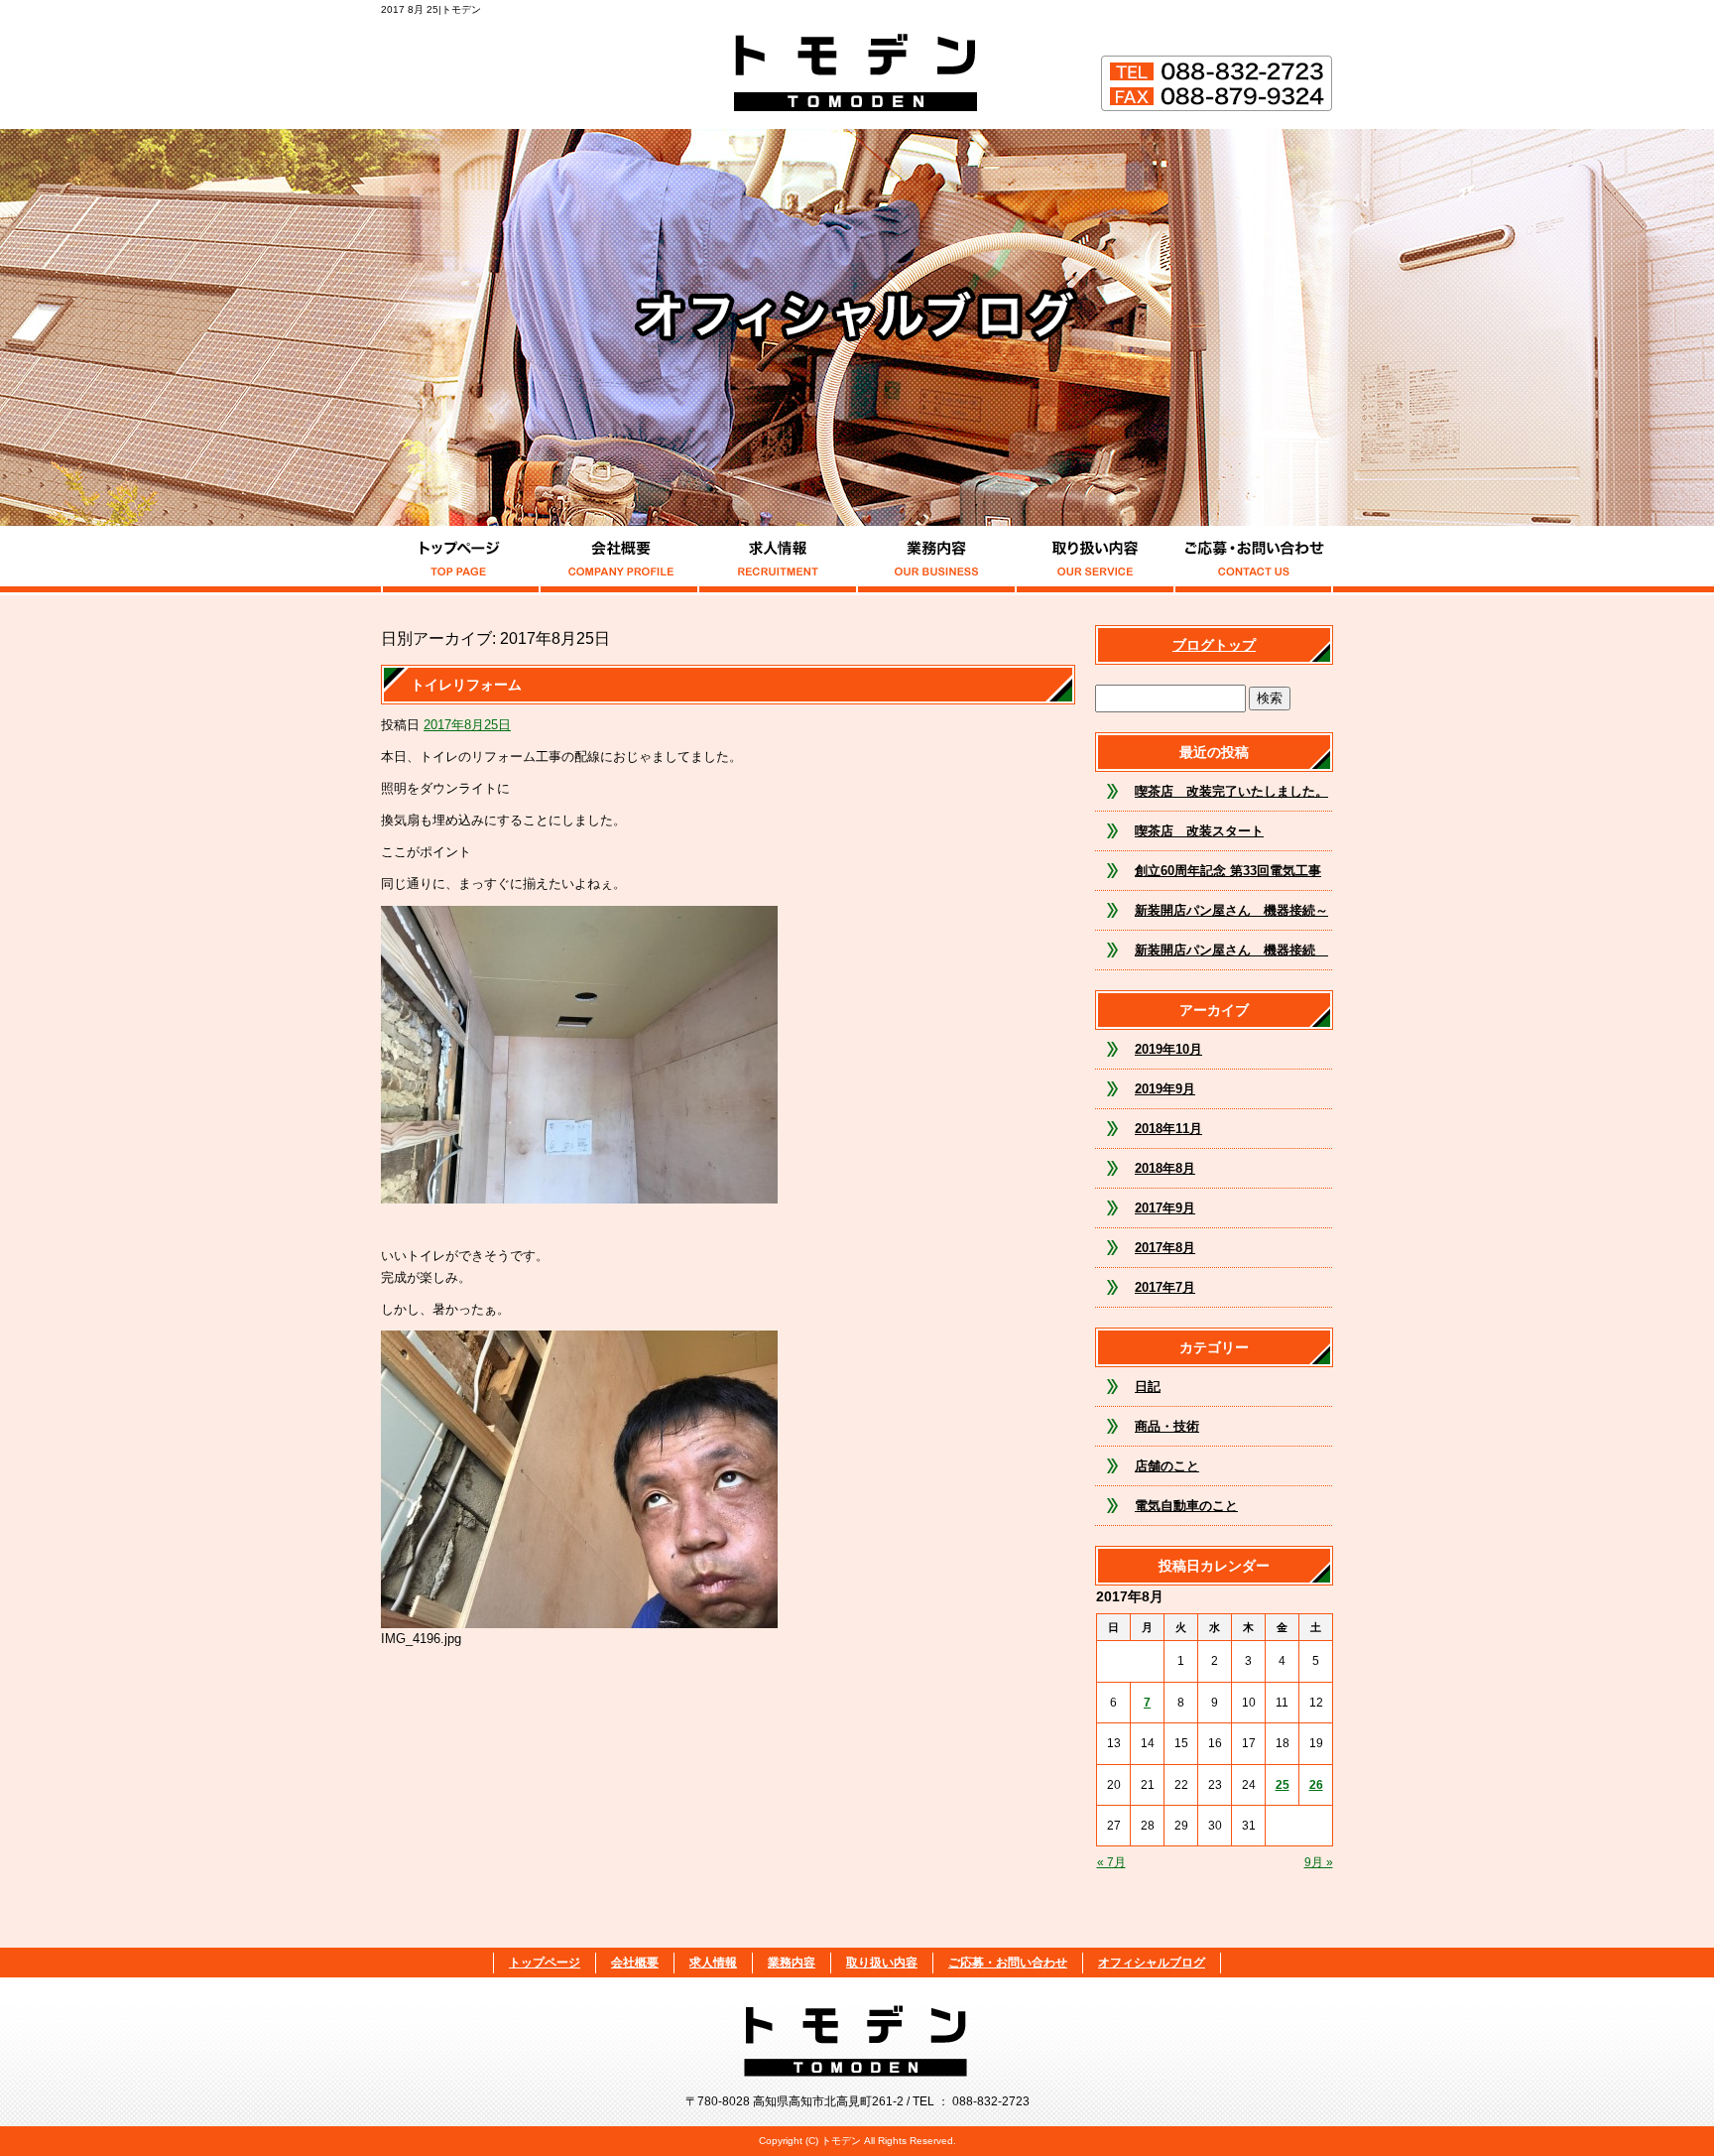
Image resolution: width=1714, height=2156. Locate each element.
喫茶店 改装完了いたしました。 (1231, 791)
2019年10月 (1168, 1049)
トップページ (460, 561)
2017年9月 (1165, 1208)
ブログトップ (1214, 645)
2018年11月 (1168, 1129)
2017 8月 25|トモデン (431, 9)
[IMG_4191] (579, 1191)
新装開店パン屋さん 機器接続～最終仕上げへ (1231, 917)
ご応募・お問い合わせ (1254, 561)
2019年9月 (1165, 1089)
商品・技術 (1167, 1426)
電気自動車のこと (1186, 1506)
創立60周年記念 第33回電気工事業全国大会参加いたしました (1228, 877)
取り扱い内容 (1095, 561)
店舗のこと (1167, 1466)
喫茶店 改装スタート (1199, 831)
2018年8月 (1165, 1168)
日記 (1148, 1387)
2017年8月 (1165, 1248)
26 (1316, 1785)
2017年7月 (1165, 1287)
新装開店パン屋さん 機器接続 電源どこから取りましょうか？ (1231, 956)
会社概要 (619, 561)
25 (1283, 1785)
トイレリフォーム (466, 685)
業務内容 (936, 561)
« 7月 (1111, 1862)
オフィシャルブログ (1152, 1963)
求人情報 (778, 561)
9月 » (1319, 1862)
